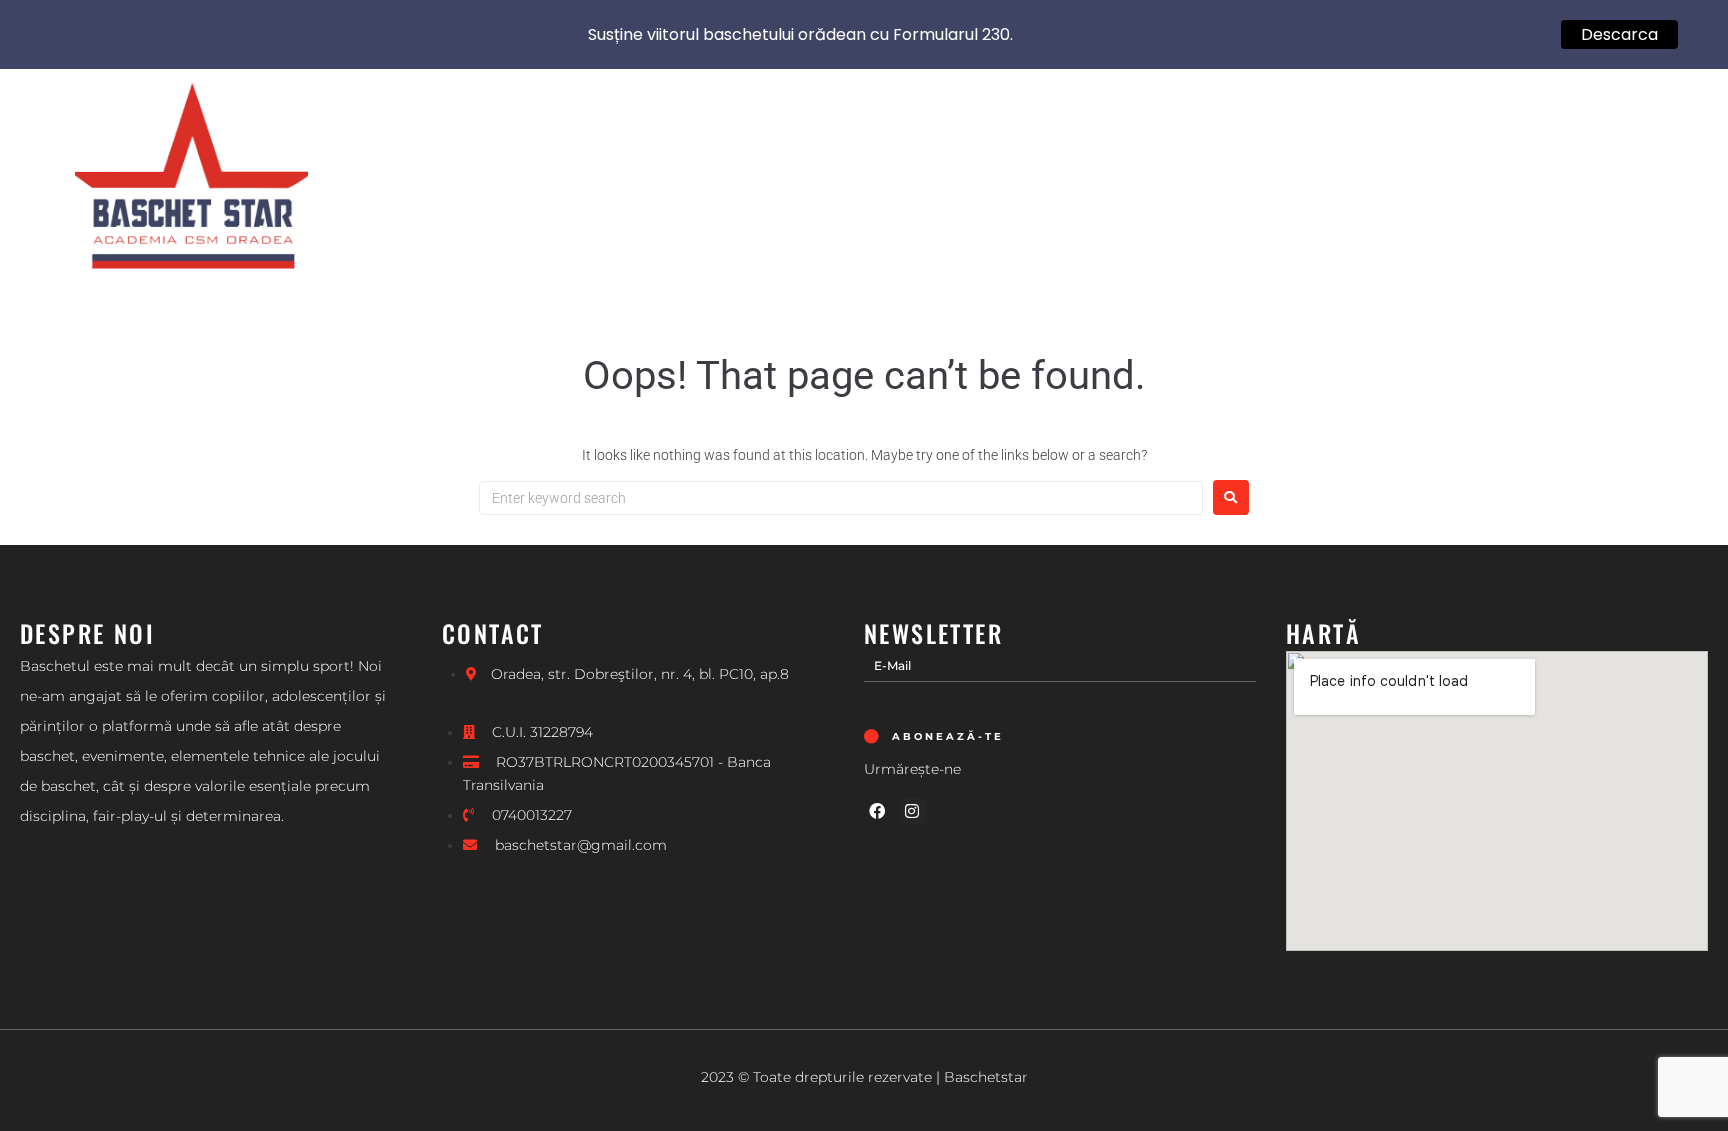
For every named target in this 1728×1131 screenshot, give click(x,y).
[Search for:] (841, 498)
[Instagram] (913, 811)
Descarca (1619, 34)
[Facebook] (877, 811)
